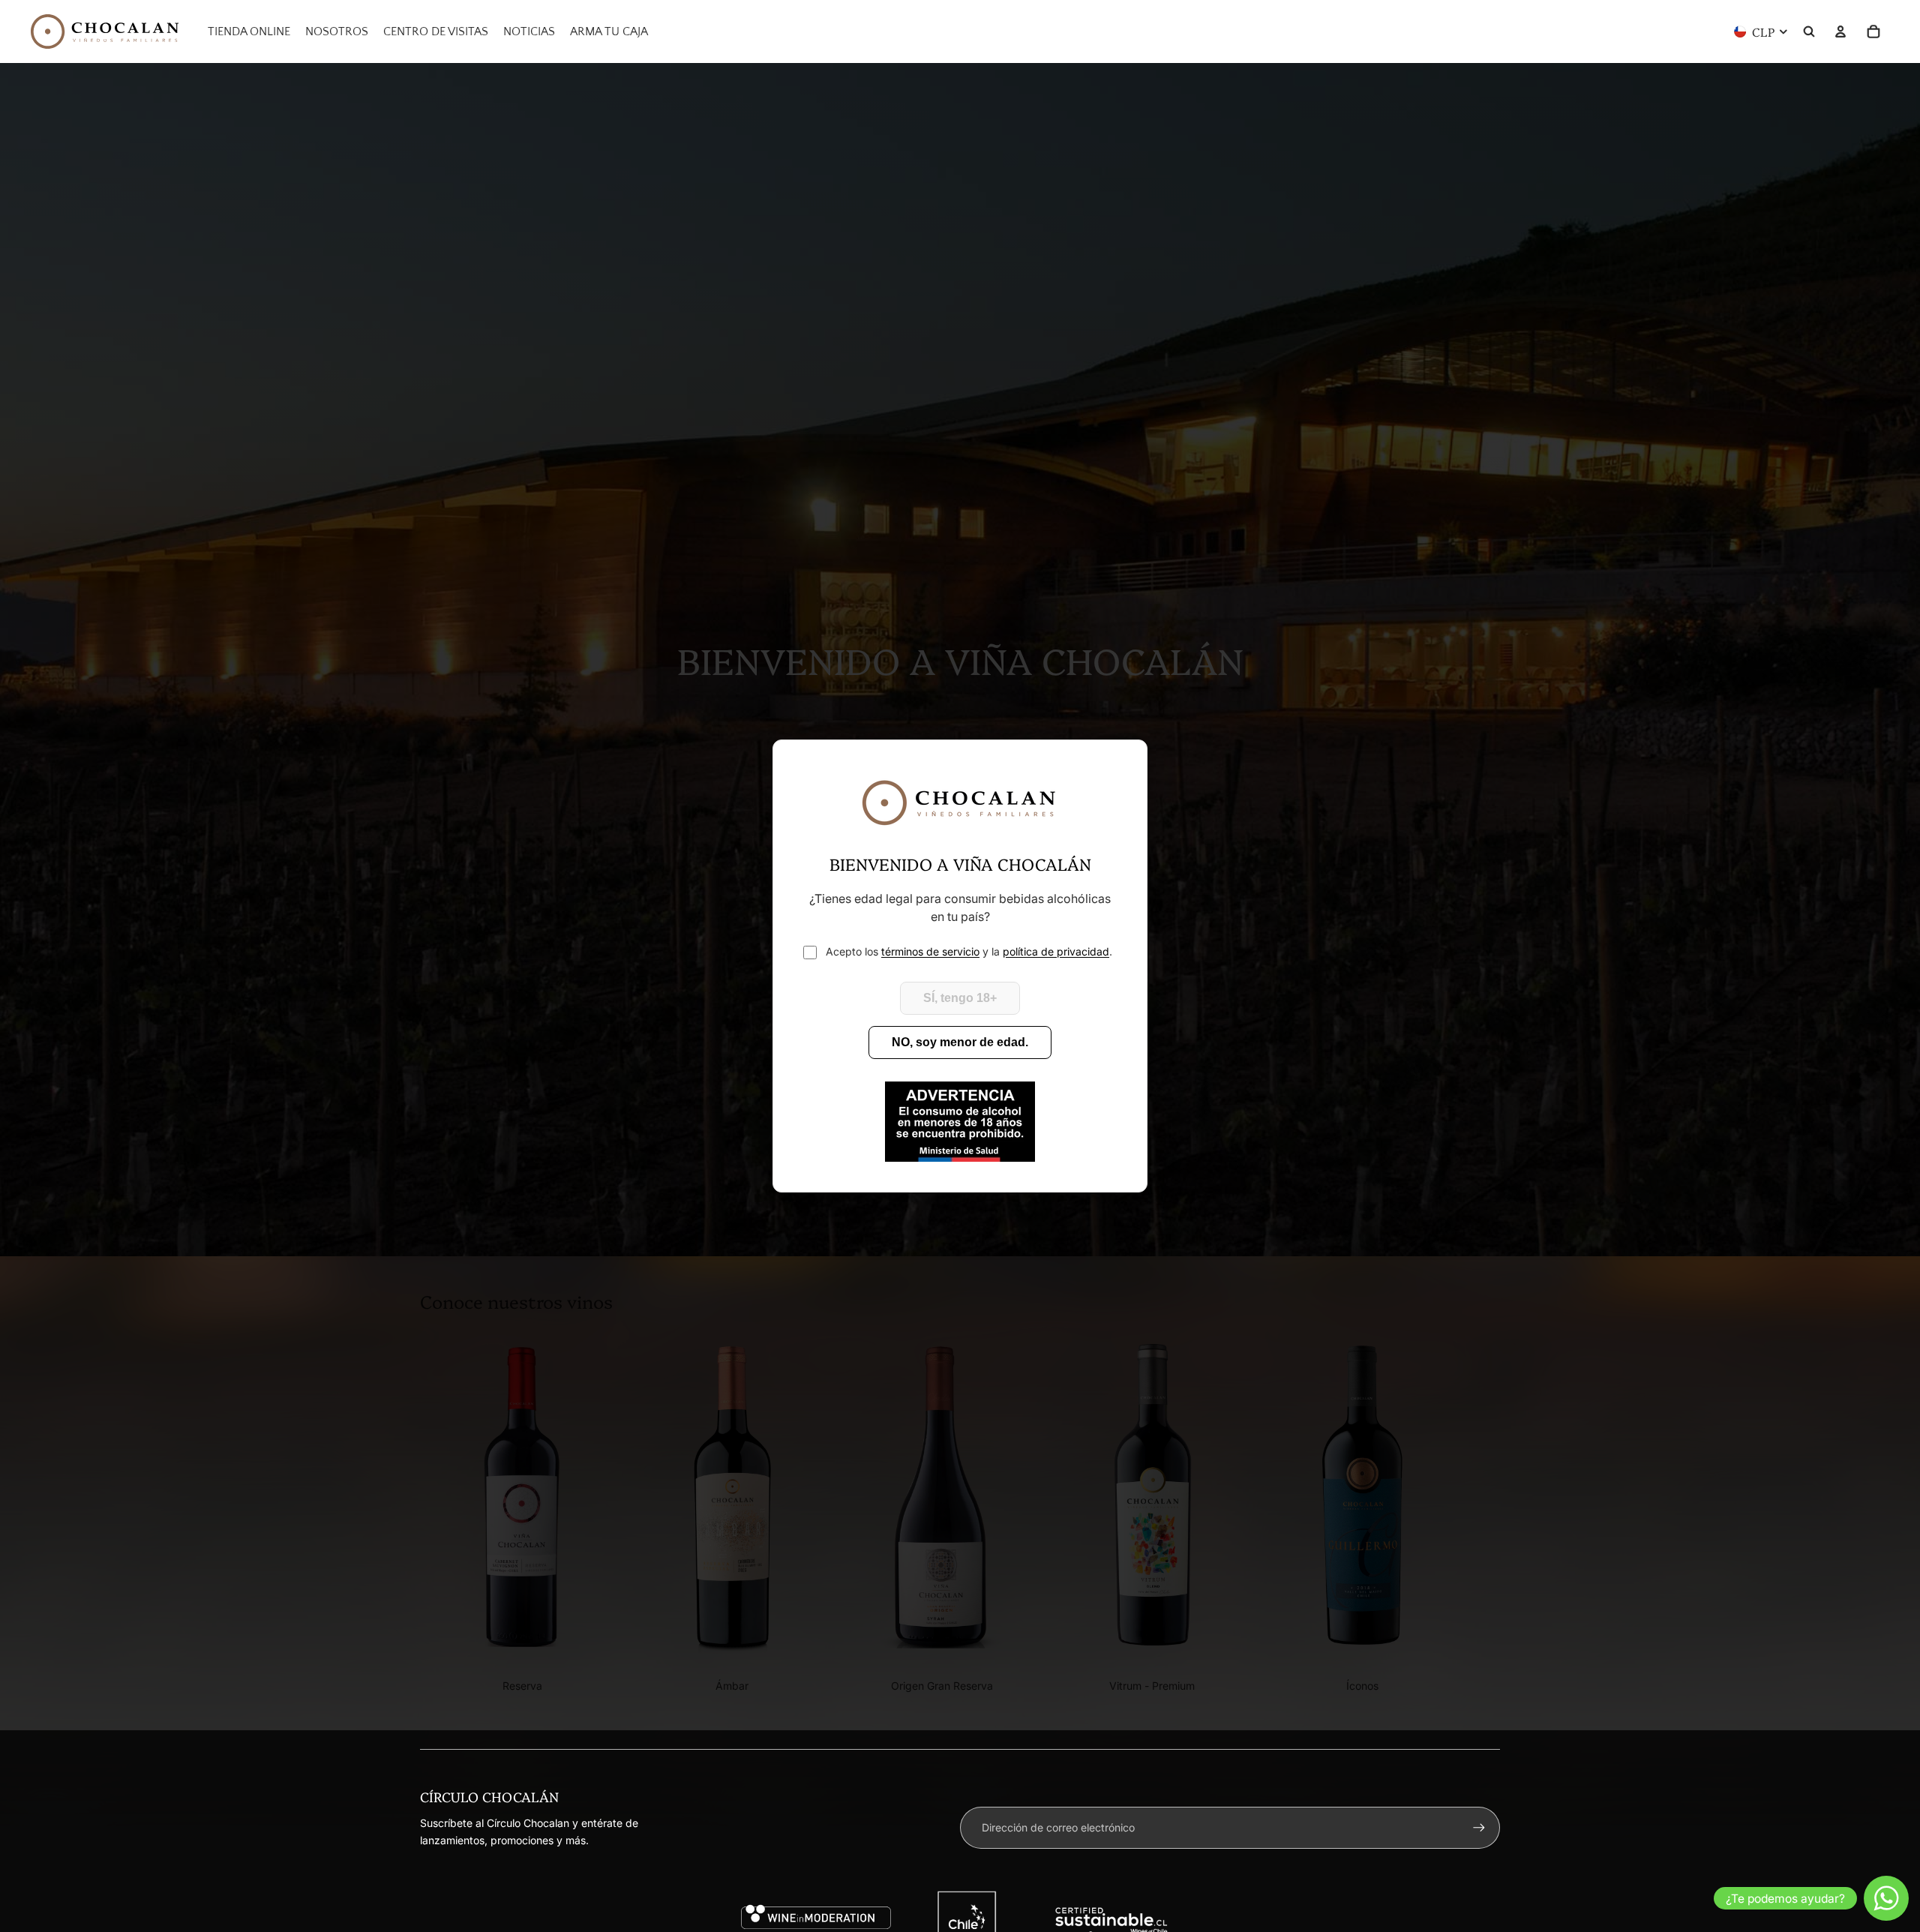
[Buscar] (1809, 31)
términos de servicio (930, 951)
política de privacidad (1056, 951)
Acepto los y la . (969, 951)
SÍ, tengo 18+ (960, 998)
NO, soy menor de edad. (960, 1042)
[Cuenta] (1840, 31)
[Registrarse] (1479, 1828)
